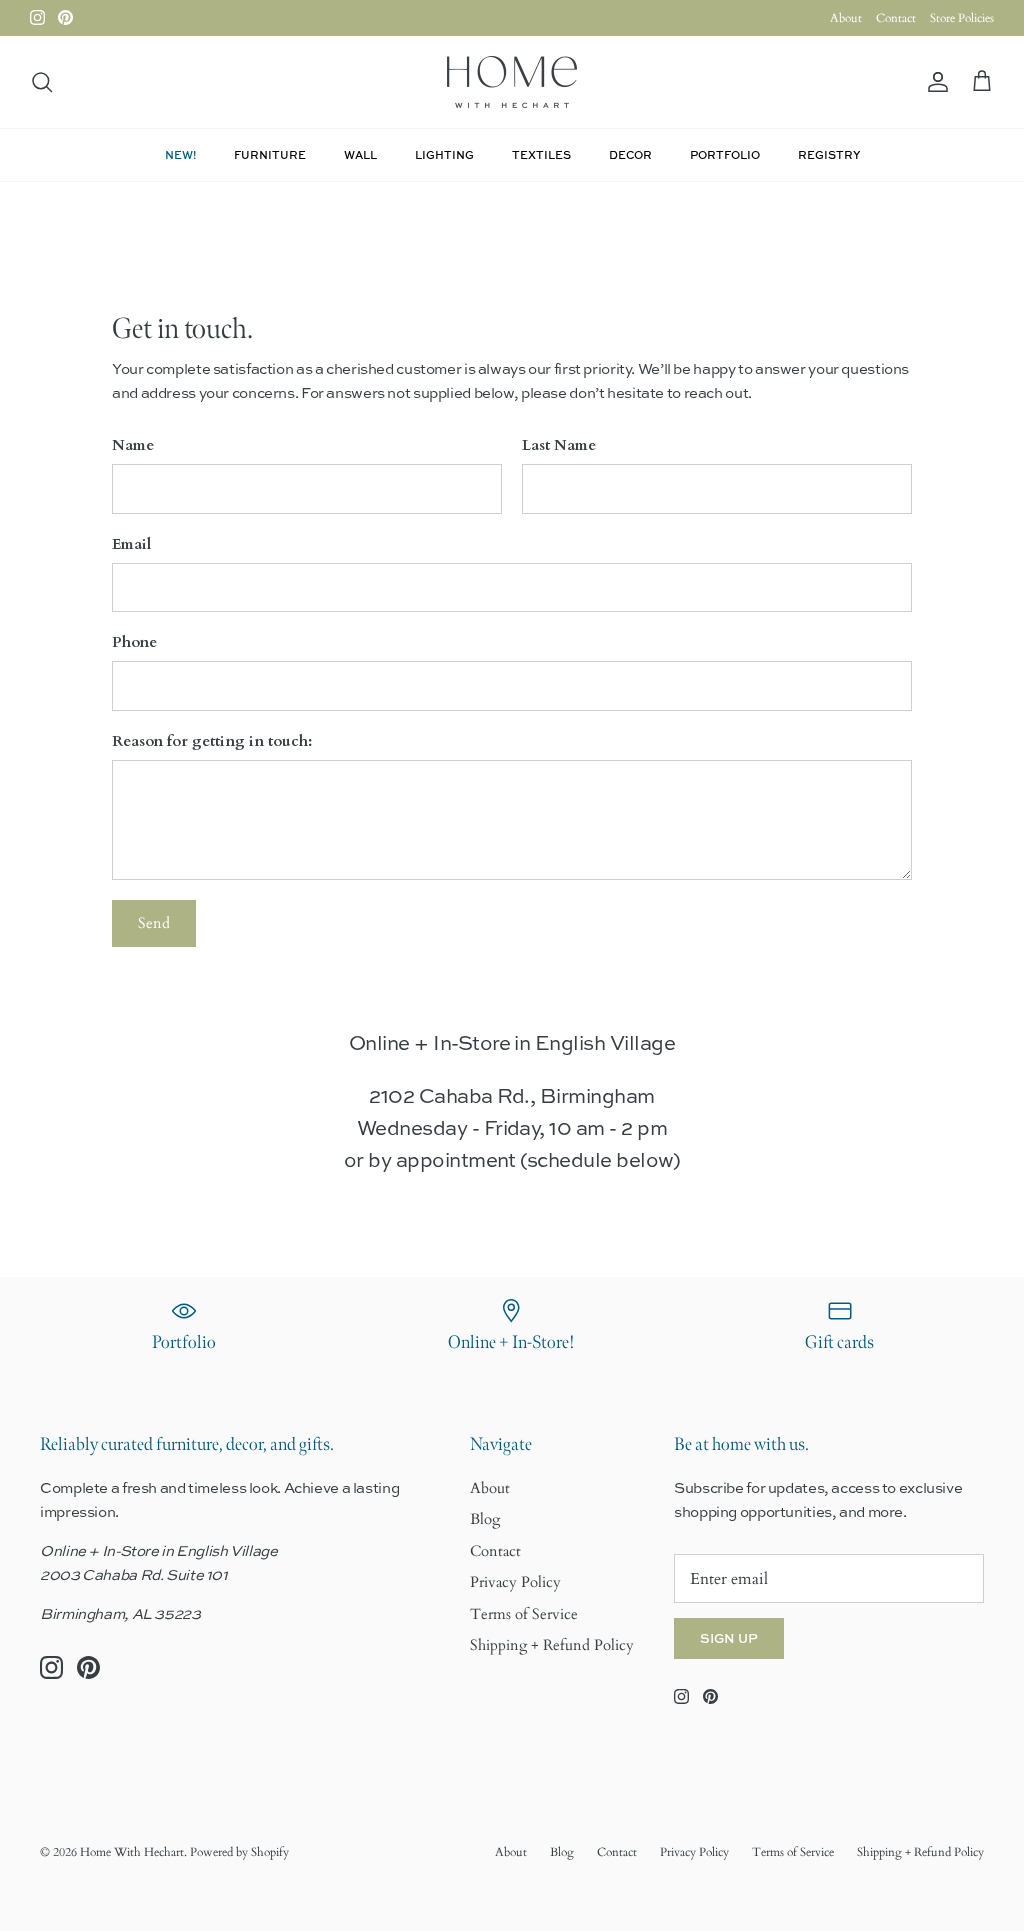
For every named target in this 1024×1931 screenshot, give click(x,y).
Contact (896, 18)
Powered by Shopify (239, 1852)
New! (180, 154)
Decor (630, 154)
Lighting (444, 154)
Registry (829, 154)
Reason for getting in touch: (212, 741)
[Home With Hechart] (512, 82)
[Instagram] (37, 17)
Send (154, 923)
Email (131, 544)
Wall (360, 154)
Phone (134, 642)
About (846, 18)
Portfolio (725, 154)
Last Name (559, 445)
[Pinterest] (65, 17)
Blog (485, 1519)
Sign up (729, 1638)
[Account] (934, 82)
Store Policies (962, 18)
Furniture (270, 154)
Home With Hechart (132, 1852)
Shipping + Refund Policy (552, 1645)
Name (133, 445)
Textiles (541, 154)
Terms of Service (524, 1614)
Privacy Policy (515, 1582)
